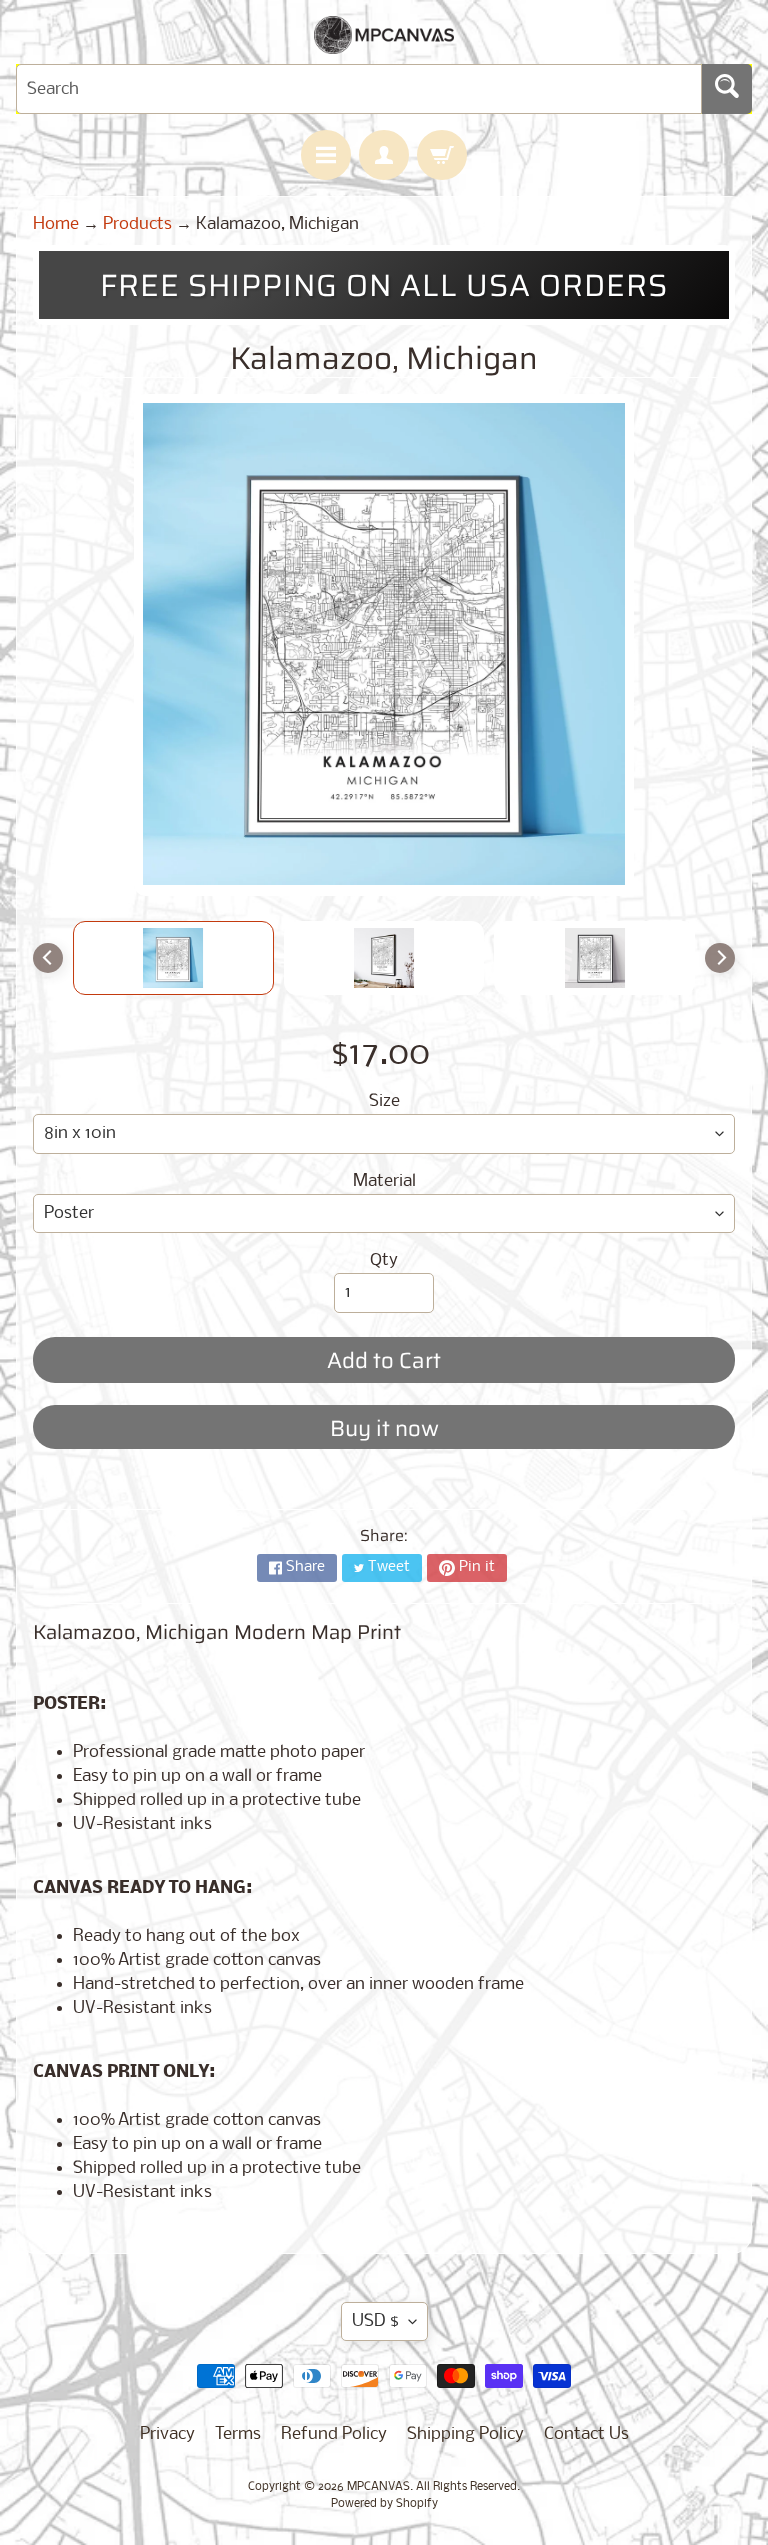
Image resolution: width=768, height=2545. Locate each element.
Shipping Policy (465, 2434)
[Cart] (442, 155)
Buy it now (384, 1428)
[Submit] (727, 89)
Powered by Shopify (384, 2504)
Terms (238, 2434)
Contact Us (586, 2434)
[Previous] (48, 958)
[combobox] (359, 89)
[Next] (720, 958)
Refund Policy (334, 2434)
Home (56, 224)
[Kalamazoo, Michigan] (173, 958)
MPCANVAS (378, 2487)
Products (137, 224)
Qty (384, 1260)
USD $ (375, 2321)
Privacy (167, 2434)
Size (384, 1101)
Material (384, 1181)
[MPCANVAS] (384, 41)
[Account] (384, 155)
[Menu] (326, 155)
